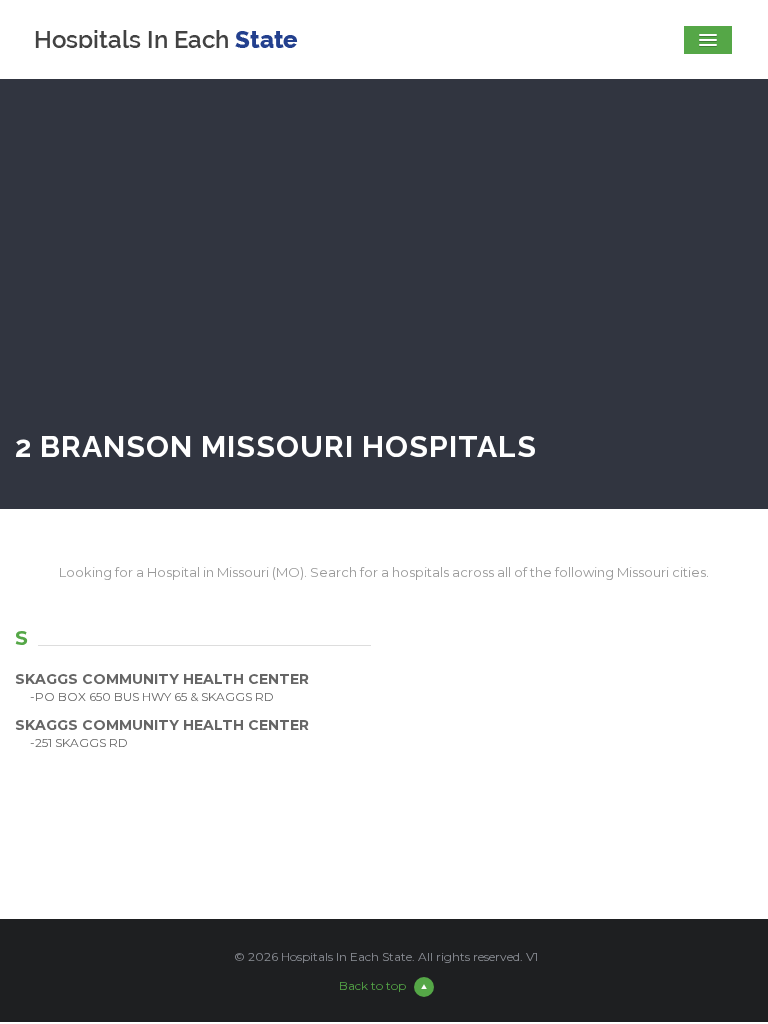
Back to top (372, 985)
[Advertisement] (384, 274)
